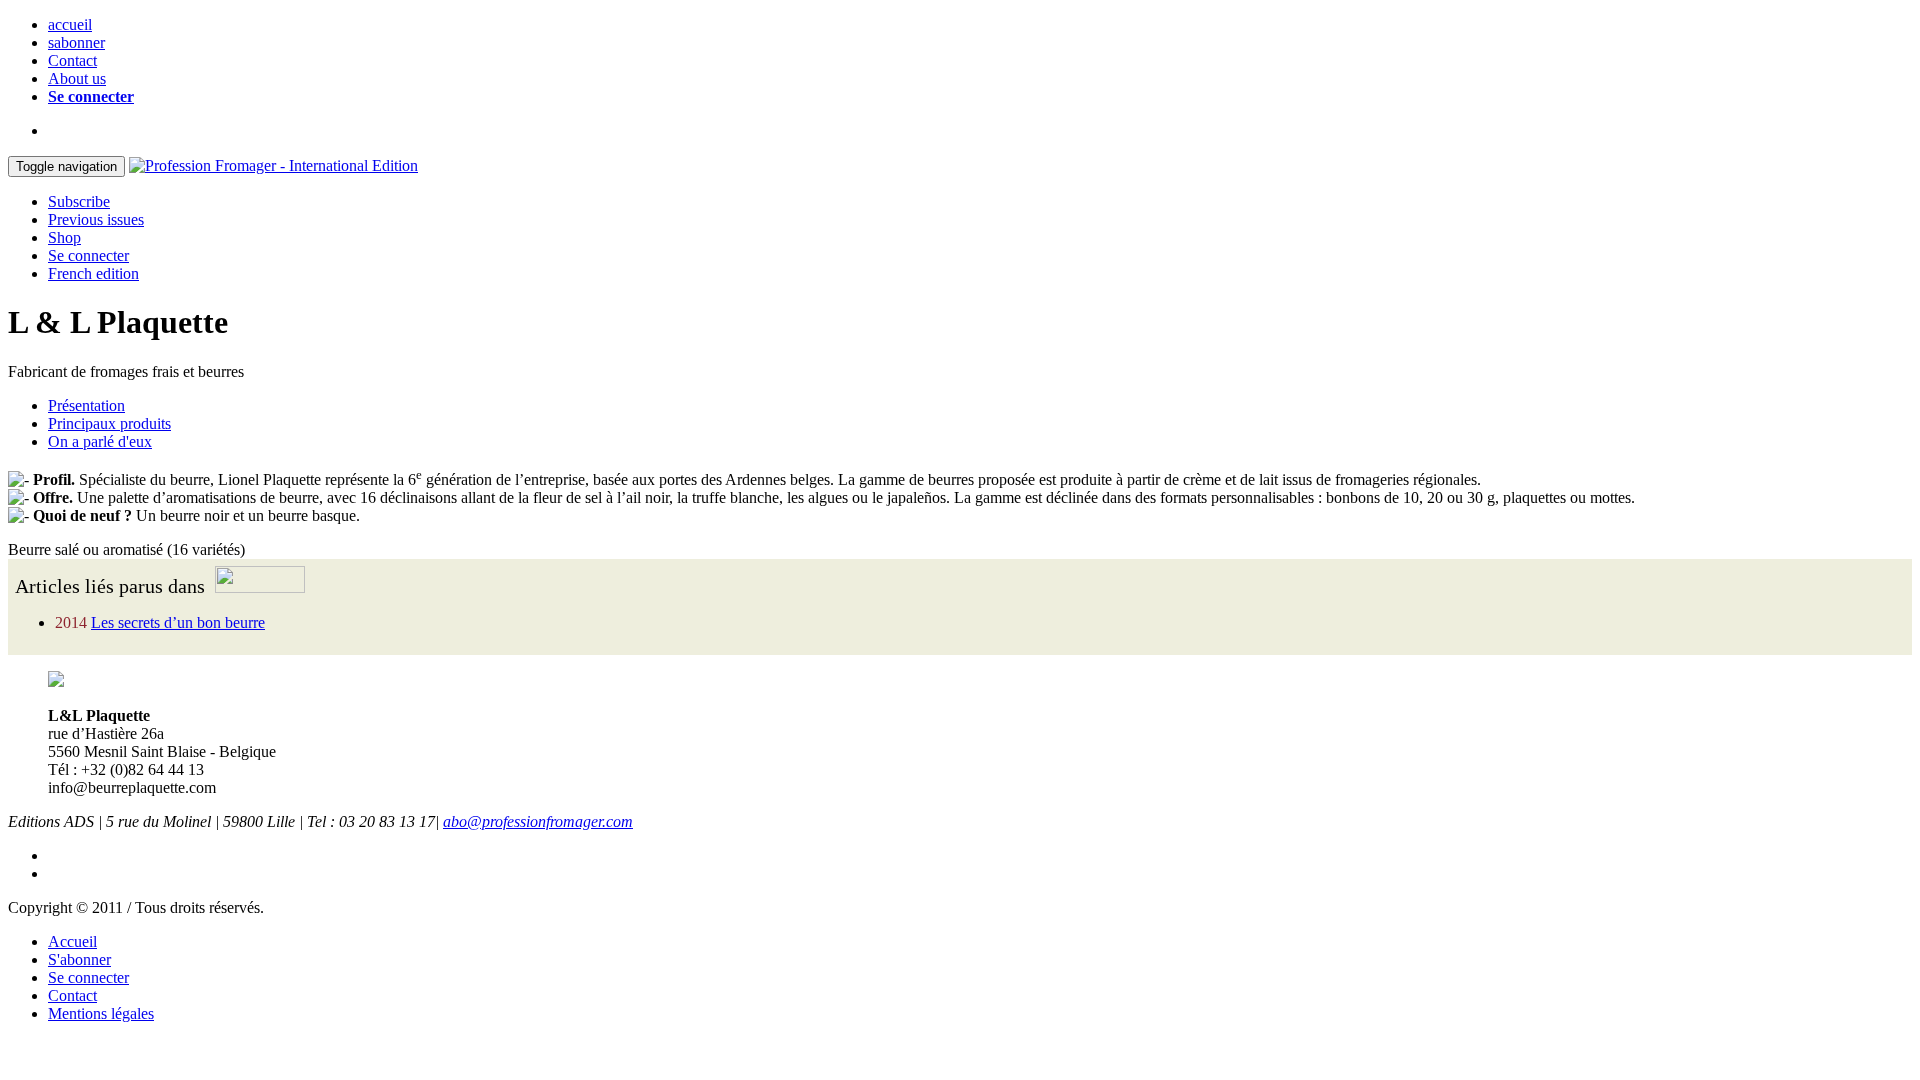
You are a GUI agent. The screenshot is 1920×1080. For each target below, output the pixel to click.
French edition (93, 273)
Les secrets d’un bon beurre (178, 622)
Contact (72, 60)
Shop (64, 237)
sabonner (76, 42)
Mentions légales (101, 1013)
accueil (70, 24)
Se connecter (91, 96)
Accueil (72, 941)
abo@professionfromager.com (538, 821)
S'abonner (79, 959)
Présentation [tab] (86, 405)
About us (77, 78)
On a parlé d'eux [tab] (100, 441)
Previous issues (96, 219)
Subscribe (79, 201)
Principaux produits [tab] (109, 423)
